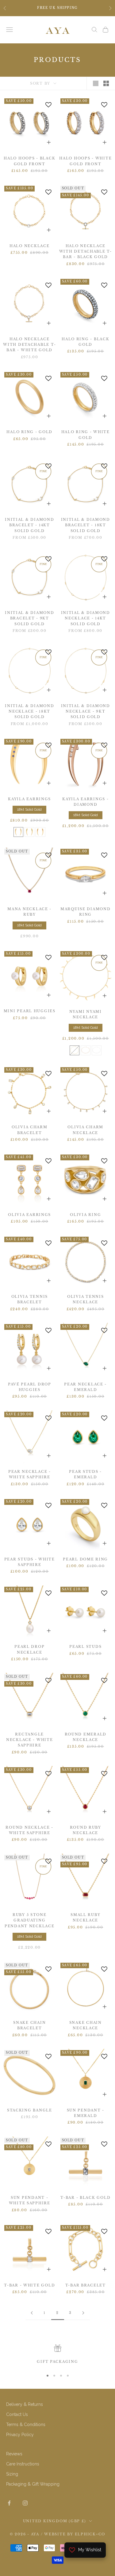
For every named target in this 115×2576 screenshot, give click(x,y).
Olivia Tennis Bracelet (30, 1299)
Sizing (12, 2474)
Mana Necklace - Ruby (29, 912)
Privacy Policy (20, 2435)
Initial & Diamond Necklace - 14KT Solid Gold (86, 618)
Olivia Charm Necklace (85, 1130)
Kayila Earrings (29, 799)
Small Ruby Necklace (85, 1918)
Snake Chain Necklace (86, 2025)
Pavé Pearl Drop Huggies (30, 1387)
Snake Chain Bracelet (29, 2025)
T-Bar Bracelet (86, 2285)
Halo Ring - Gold (29, 432)
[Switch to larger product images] (96, 83)
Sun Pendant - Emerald (86, 2113)
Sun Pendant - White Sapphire (30, 2200)
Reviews (14, 2454)
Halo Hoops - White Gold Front (85, 161)
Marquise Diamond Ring (86, 912)
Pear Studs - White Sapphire (30, 1562)
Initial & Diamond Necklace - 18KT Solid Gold (29, 712)
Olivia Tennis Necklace (85, 1299)
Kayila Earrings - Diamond (85, 802)
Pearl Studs (85, 1647)
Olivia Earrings (29, 1215)
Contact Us (17, 2414)
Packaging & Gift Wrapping (33, 2484)
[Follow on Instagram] (25, 2503)
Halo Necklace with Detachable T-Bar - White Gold (29, 345)
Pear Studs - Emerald (85, 1474)
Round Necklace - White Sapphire (29, 1830)
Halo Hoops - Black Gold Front (29, 161)
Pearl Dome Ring (85, 1559)
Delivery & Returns (25, 2404)
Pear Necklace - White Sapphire (30, 1474)
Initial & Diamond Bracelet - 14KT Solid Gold (29, 525)
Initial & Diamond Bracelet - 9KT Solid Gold (29, 618)
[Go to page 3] (83, 2313)
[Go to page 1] (32, 2313)
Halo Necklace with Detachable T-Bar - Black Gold (86, 252)
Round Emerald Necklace (86, 1737)
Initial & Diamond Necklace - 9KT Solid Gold (86, 712)
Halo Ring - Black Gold (85, 342)
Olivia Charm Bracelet (30, 1130)
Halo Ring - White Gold (86, 435)
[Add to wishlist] (48, 105)
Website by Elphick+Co (75, 2534)
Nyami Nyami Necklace (86, 1014)
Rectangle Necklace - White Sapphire (30, 1740)
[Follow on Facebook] (9, 2503)
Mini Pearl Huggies (30, 1011)
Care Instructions (23, 2464)
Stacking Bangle (30, 2110)
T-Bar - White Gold (29, 2285)
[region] (57, 2355)
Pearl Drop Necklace (29, 1649)
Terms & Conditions (26, 2425)
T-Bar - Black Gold (85, 2198)
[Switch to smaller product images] (106, 83)
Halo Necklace (29, 246)
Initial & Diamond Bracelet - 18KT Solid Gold (86, 525)
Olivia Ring (85, 1215)
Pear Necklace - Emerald (85, 1387)
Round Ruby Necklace (86, 1830)
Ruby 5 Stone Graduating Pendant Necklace (30, 1921)
